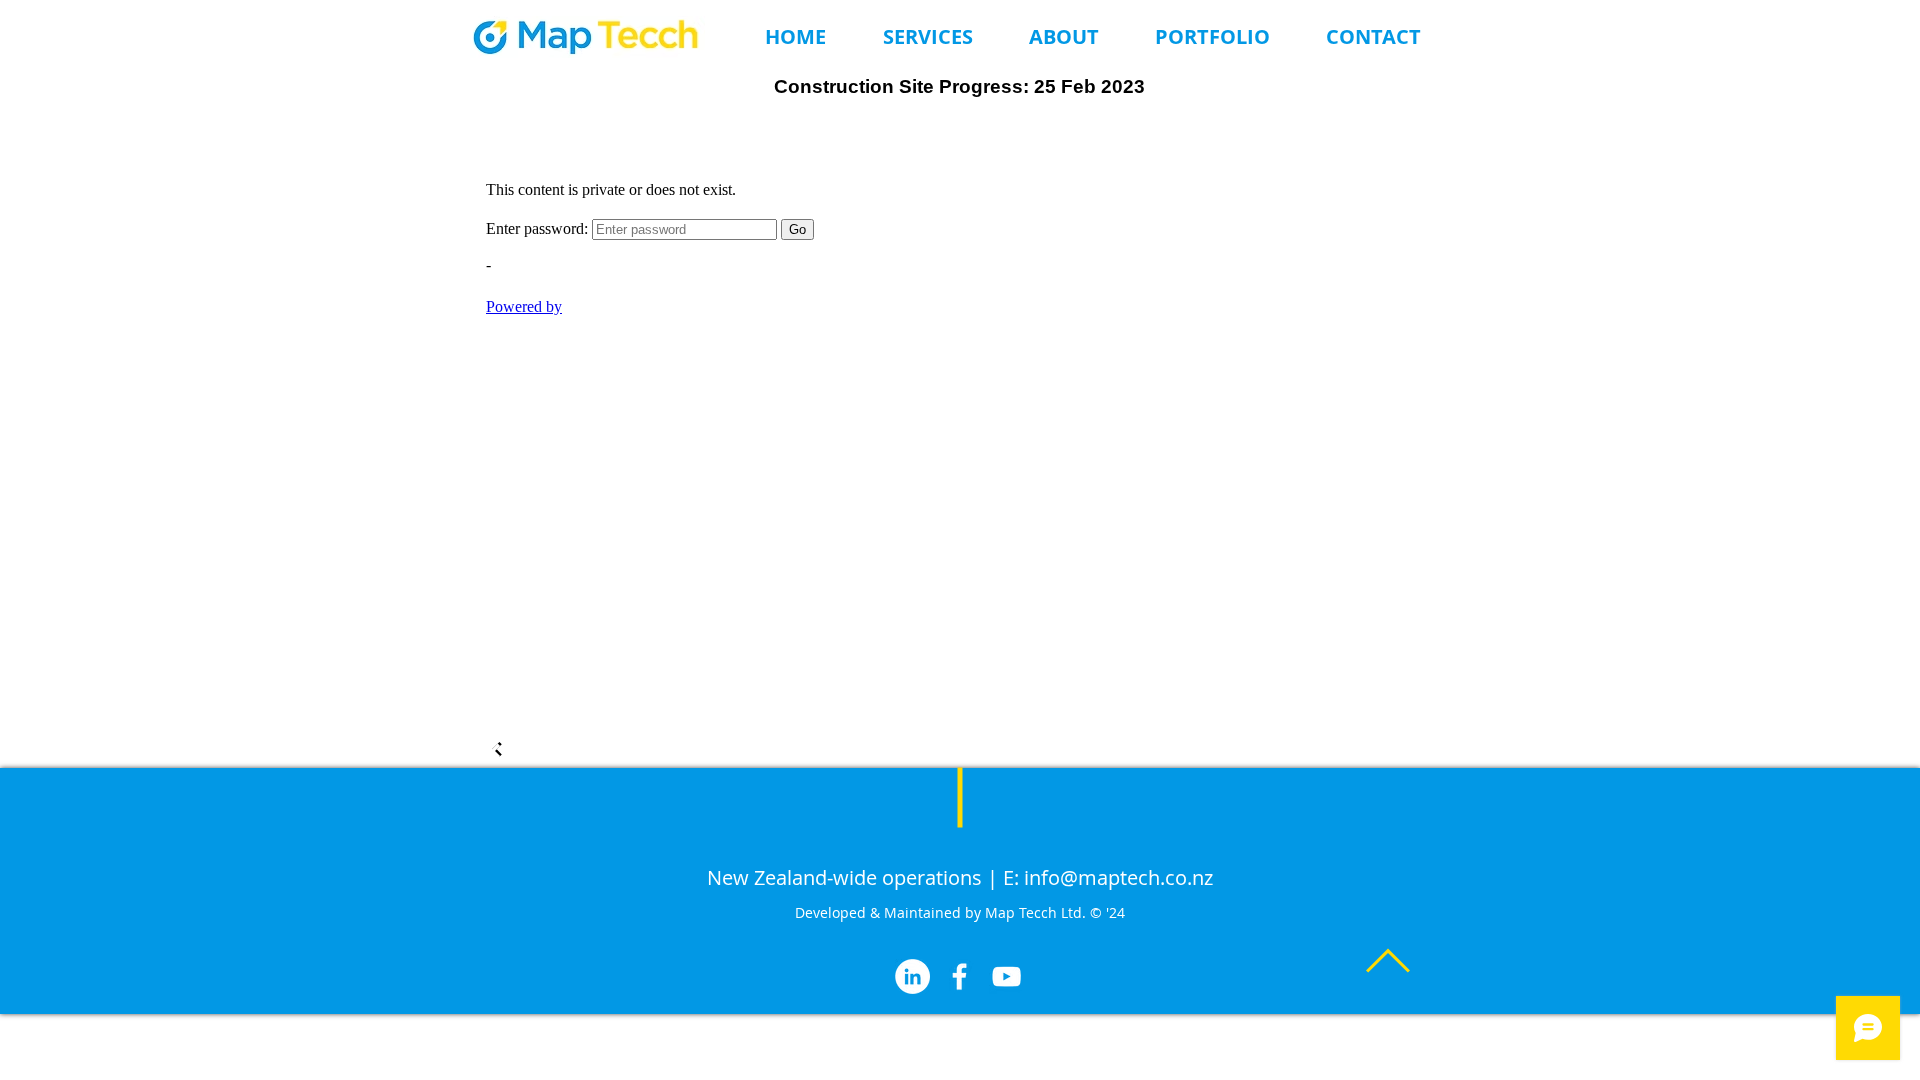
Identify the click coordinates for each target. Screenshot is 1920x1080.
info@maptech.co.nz (1118, 877)
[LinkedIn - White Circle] (912, 976)
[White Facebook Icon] (959, 976)
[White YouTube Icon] (1006, 976)
